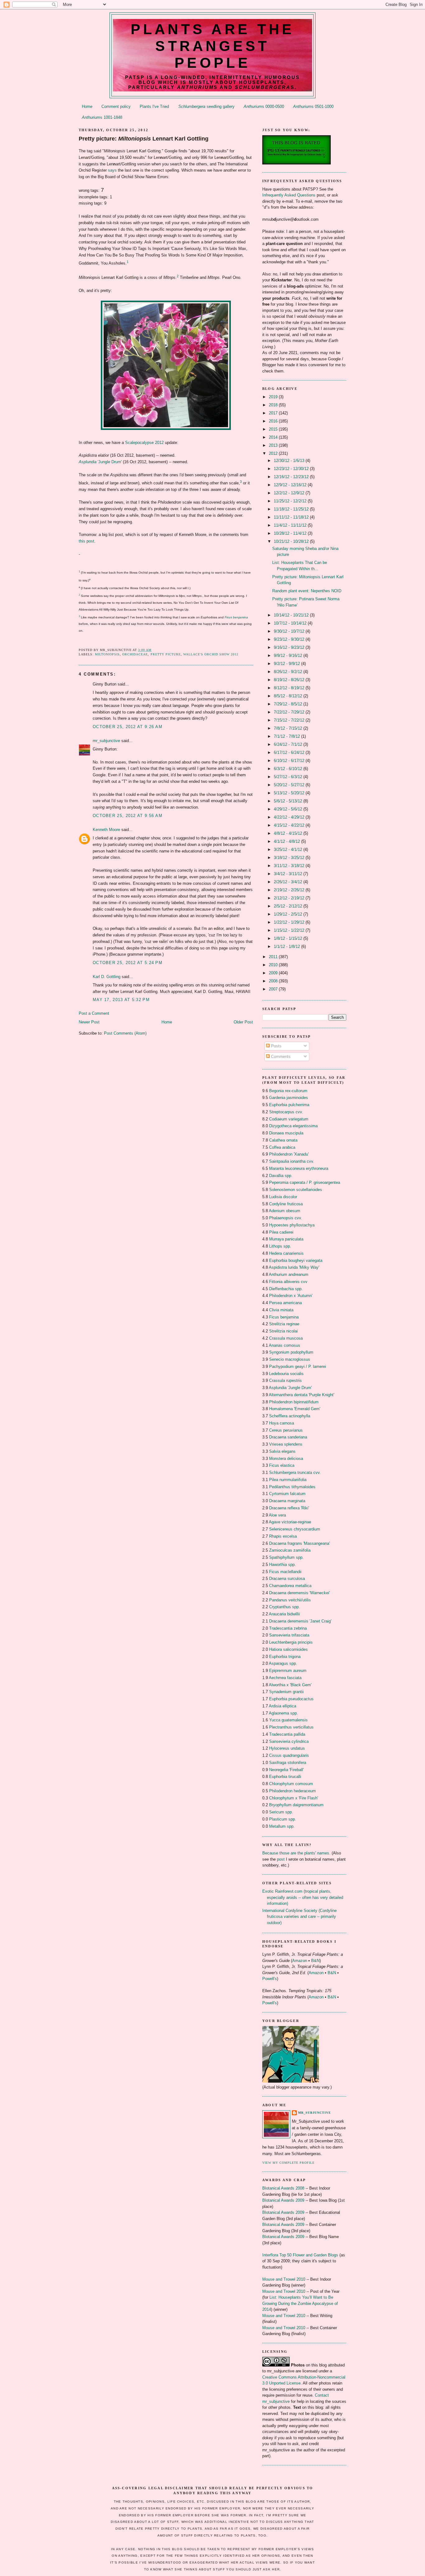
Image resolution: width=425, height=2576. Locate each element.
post (281, 1859)
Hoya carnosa (282, 1423)
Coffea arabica (282, 1147)
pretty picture (166, 654)
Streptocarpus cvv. (286, 1112)
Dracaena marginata (287, 1501)
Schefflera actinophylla (290, 1416)
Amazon (300, 1961)
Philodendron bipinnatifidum (294, 1402)
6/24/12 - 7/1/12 (289, 744)
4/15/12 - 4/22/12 (290, 825)
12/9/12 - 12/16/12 (291, 485)
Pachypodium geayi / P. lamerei (298, 1366)
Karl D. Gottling (107, 977)
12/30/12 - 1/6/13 (290, 461)
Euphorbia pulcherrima (289, 1105)
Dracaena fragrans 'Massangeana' (299, 1543)
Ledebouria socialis (286, 1374)
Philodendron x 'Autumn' (291, 1296)
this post (86, 541)
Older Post (243, 1022)
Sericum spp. (281, 1812)
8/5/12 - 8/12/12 (289, 696)
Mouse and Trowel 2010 (284, 2279)
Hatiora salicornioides (288, 1649)
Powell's (270, 1979)
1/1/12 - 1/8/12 (287, 946)
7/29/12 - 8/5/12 (289, 704)
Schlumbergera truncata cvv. (295, 1473)
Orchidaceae (135, 654)
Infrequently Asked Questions (289, 195)
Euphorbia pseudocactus (291, 1699)
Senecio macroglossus (290, 1359)
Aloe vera (277, 1515)
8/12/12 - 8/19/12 (290, 688)
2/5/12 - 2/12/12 (289, 906)
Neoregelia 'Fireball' (286, 1770)
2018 (274, 405)
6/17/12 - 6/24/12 (290, 752)
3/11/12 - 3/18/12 (290, 866)
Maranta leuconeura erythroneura (299, 1168)
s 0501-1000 (313, 106)
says (112, 170)
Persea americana (285, 1303)
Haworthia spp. (283, 1565)
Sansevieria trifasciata (289, 1635)
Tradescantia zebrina (288, 1628)
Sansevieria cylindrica (289, 1741)
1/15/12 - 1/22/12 (290, 930)
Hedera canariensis (286, 1253)
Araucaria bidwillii (284, 1614)
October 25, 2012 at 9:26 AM (128, 727)
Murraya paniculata (286, 1239)
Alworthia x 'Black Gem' (290, 1685)
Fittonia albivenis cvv (288, 1282)
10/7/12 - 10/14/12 (291, 623)
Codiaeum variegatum (289, 1119)
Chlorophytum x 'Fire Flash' (294, 1798)
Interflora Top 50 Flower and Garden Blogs (300, 2255)
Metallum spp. (282, 1826)
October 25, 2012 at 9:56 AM (128, 816)
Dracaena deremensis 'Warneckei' (299, 1593)
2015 (274, 429)
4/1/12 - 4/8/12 (287, 841)
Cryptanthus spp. (285, 1607)
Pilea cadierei (281, 1232)
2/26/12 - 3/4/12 (289, 882)
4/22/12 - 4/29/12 (290, 817)
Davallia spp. (281, 1176)
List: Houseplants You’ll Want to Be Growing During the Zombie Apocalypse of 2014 (300, 2303)
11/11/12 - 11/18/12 (292, 517)
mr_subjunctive (106, 741)
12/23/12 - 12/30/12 (292, 469)
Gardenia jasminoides (289, 1098)
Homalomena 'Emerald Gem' (295, 1409)
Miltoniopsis (107, 654)
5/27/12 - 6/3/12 (289, 777)
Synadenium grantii (286, 1692)
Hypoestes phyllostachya (292, 1225)
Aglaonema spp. (283, 1713)
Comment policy (116, 106)
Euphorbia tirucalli (285, 1777)
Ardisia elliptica (283, 1706)
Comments (280, 1057)
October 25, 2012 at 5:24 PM (128, 963)
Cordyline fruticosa (286, 1204)
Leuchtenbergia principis (291, 1642)
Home (87, 106)
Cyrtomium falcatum (287, 1494)
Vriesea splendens (286, 1444)
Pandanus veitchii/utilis (290, 1600)
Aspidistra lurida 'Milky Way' (294, 1267)
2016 (274, 421)
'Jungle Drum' (100, 462)
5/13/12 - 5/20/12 (290, 793)
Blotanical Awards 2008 (283, 2188)
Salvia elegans (282, 1451)
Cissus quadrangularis (289, 1755)
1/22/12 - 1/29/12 (290, 922)
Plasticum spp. (283, 1819)
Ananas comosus (285, 1345)
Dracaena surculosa (287, 1579)
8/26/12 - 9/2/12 (289, 672)
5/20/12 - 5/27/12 (290, 785)
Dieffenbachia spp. (286, 1289)
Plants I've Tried (154, 106)
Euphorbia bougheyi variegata (296, 1260)
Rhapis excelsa (283, 1536)
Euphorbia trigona (285, 1657)
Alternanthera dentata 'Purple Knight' (301, 1395)
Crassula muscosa (286, 1338)
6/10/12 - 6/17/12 (290, 761)
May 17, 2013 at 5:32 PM (121, 1000)
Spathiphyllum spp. (286, 1557)
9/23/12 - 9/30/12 (290, 639)
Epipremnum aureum (288, 1671)
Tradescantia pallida (287, 1734)
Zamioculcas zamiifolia (290, 1550)
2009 (274, 973)
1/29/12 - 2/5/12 (289, 914)
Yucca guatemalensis (288, 1720)
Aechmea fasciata (285, 1678)
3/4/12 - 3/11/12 (289, 874)
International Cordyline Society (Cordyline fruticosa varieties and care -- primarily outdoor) (299, 1917)
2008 (274, 981)
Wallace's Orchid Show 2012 (211, 654)
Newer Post (89, 1022)
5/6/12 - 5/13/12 (289, 801)
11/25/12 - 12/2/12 (291, 501)
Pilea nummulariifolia (288, 1480)
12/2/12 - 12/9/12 (290, 493)
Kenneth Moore (106, 830)
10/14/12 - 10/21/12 (292, 615)
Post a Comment (94, 1013)
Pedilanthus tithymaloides (292, 1487)
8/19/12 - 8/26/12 (290, 680)
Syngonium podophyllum (291, 1352)
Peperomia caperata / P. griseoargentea (305, 1182)
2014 (274, 437)
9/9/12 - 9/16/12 (289, 656)
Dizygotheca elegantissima (293, 1126)
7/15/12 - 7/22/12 (290, 720)
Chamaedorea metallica (290, 1586)
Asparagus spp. (283, 1663)
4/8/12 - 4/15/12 (289, 833)
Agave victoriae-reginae (290, 1522)
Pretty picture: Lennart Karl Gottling (144, 139)
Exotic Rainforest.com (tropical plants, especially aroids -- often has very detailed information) (303, 1897)
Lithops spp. (280, 1246)
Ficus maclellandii (285, 1572)
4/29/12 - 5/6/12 (289, 809)
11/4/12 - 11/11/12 (291, 525)
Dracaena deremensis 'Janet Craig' (300, 1621)
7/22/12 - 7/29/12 (290, 712)
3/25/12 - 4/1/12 (289, 849)
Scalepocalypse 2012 (144, 443)
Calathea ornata (283, 1140)
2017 (274, 413)
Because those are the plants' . (296, 1853)
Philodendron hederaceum (292, 1791)
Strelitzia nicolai (283, 1331)
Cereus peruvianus (286, 1430)
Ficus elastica (282, 1465)
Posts (276, 1046)
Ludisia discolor (283, 1197)
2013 (274, 445)
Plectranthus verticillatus (291, 1727)
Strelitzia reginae (284, 1324)
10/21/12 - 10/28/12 (292, 541)
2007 (274, 989)
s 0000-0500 (264, 106)
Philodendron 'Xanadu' (289, 1154)
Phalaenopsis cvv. (286, 1218)
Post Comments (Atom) (125, 1033)
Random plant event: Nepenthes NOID (307, 591)
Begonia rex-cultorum (288, 1091)
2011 (274, 957)
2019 (274, 397)
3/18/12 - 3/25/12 (290, 858)
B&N (315, 1961)
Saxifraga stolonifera (288, 1763)
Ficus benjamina (284, 1317)
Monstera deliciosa (286, 1459)
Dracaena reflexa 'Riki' (289, 1508)
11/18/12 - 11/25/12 (292, 509)
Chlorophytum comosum (291, 1784)
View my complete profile (288, 2163)
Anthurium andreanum (289, 1274)
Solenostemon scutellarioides (296, 1190)
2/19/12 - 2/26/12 (290, 890)
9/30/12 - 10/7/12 (290, 631)
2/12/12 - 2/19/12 (290, 898)
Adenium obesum (285, 1211)
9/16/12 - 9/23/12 (290, 647)
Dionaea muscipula (286, 1133)
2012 (274, 453)
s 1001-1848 (102, 117)
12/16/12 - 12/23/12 (292, 477)
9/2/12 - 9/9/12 (287, 664)
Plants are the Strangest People (213, 46)
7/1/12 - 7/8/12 (287, 736)
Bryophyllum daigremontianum (296, 1805)
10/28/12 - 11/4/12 (291, 533)
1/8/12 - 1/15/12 (289, 938)
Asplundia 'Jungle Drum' (290, 1388)
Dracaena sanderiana (288, 1437)
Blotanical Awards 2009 (283, 2200)
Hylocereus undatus (287, 1748)
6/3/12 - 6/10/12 (289, 769)
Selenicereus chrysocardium (295, 1529)
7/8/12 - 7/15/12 (289, 728)
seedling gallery (206, 106)
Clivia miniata (281, 1310)
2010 (274, 965)
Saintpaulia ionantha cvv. (292, 1161)
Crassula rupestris (285, 1380)
